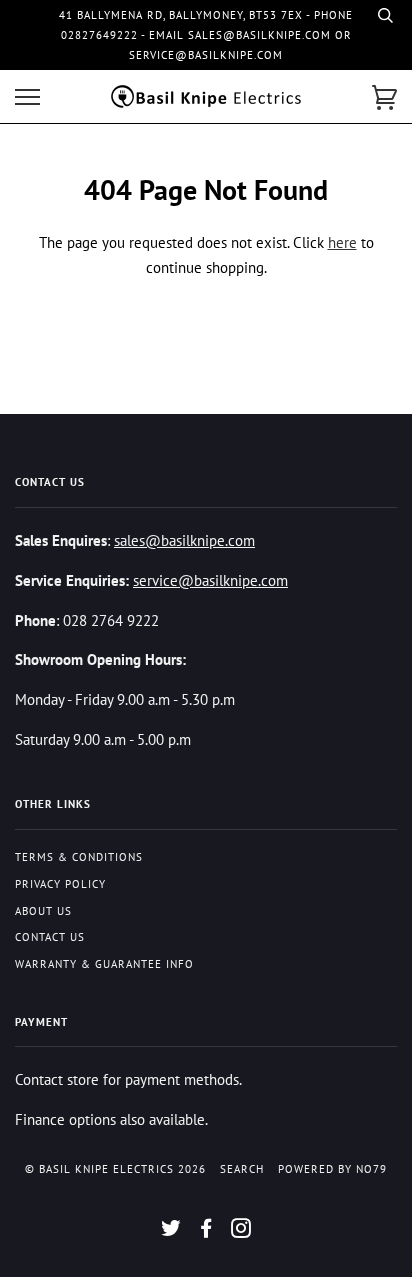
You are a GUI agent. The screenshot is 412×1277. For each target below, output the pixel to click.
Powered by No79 (332, 1169)
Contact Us (50, 937)
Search (242, 1169)
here (342, 242)
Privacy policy (60, 884)
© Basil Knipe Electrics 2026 (115, 1169)
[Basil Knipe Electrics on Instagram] (241, 1232)
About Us (43, 911)
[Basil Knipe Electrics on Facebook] (206, 1232)
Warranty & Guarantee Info (104, 964)
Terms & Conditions (79, 857)
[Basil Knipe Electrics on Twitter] (171, 1232)
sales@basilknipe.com (184, 540)
